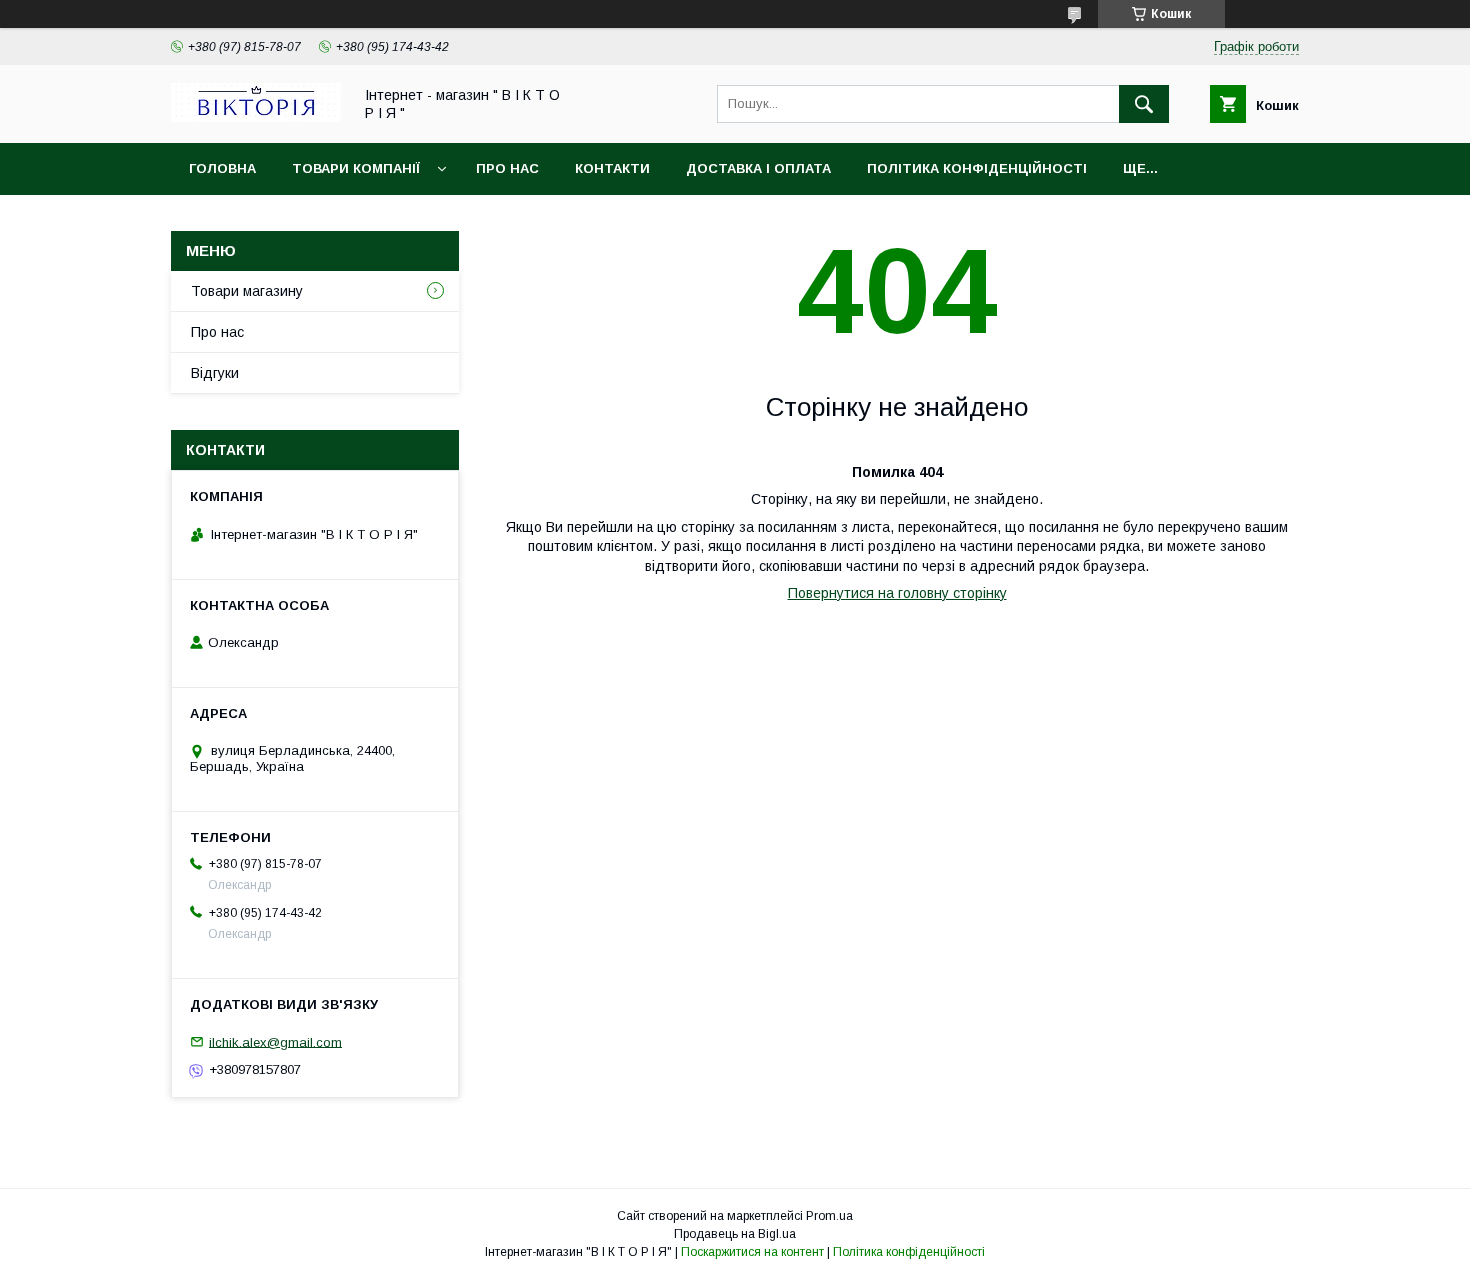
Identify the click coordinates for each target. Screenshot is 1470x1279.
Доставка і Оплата (758, 168)
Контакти (612, 168)
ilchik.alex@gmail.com (275, 1041)
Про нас (507, 168)
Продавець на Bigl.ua (735, 1234)
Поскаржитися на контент (752, 1252)
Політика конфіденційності (977, 168)
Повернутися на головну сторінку (897, 593)
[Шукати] (1144, 104)
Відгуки (215, 373)
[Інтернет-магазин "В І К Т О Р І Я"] (256, 117)
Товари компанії (356, 168)
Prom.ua (829, 1216)
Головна (222, 168)
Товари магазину (247, 291)
